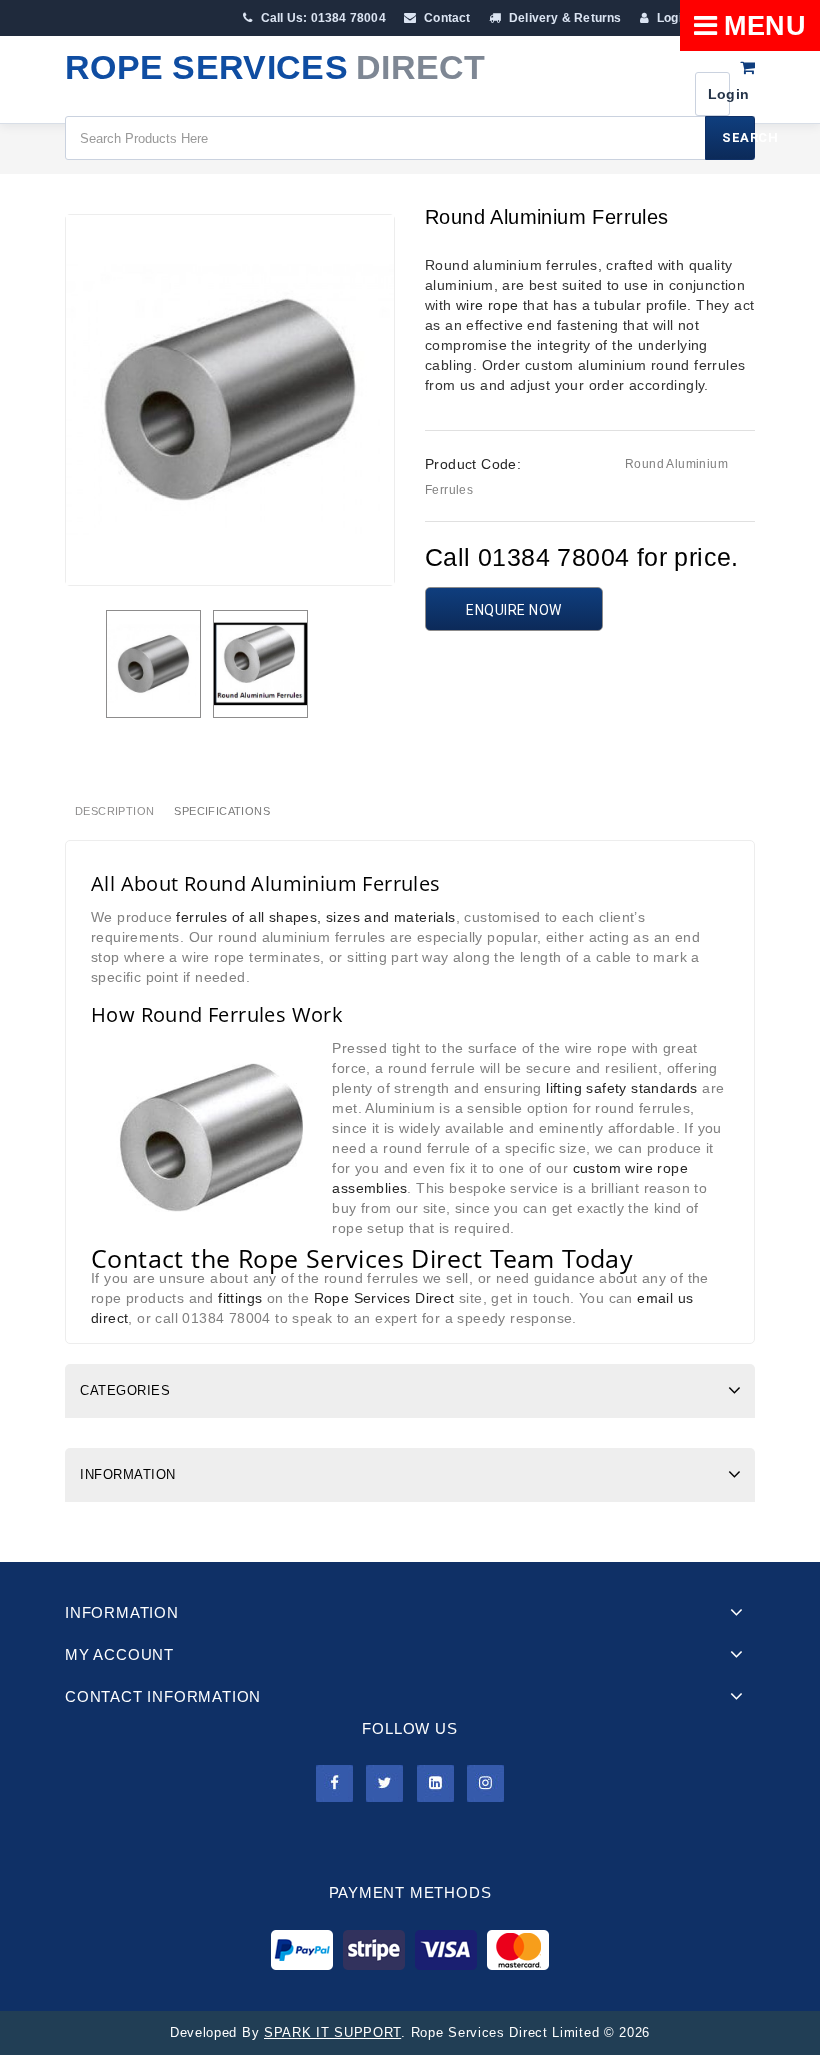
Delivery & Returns (564, 18)
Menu (765, 26)
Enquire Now (514, 610)
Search (738, 137)
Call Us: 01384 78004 (321, 18)
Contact (446, 18)
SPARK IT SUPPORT (332, 2032)
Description (114, 811)
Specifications (222, 811)
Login (671, 18)
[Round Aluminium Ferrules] (153, 664)
